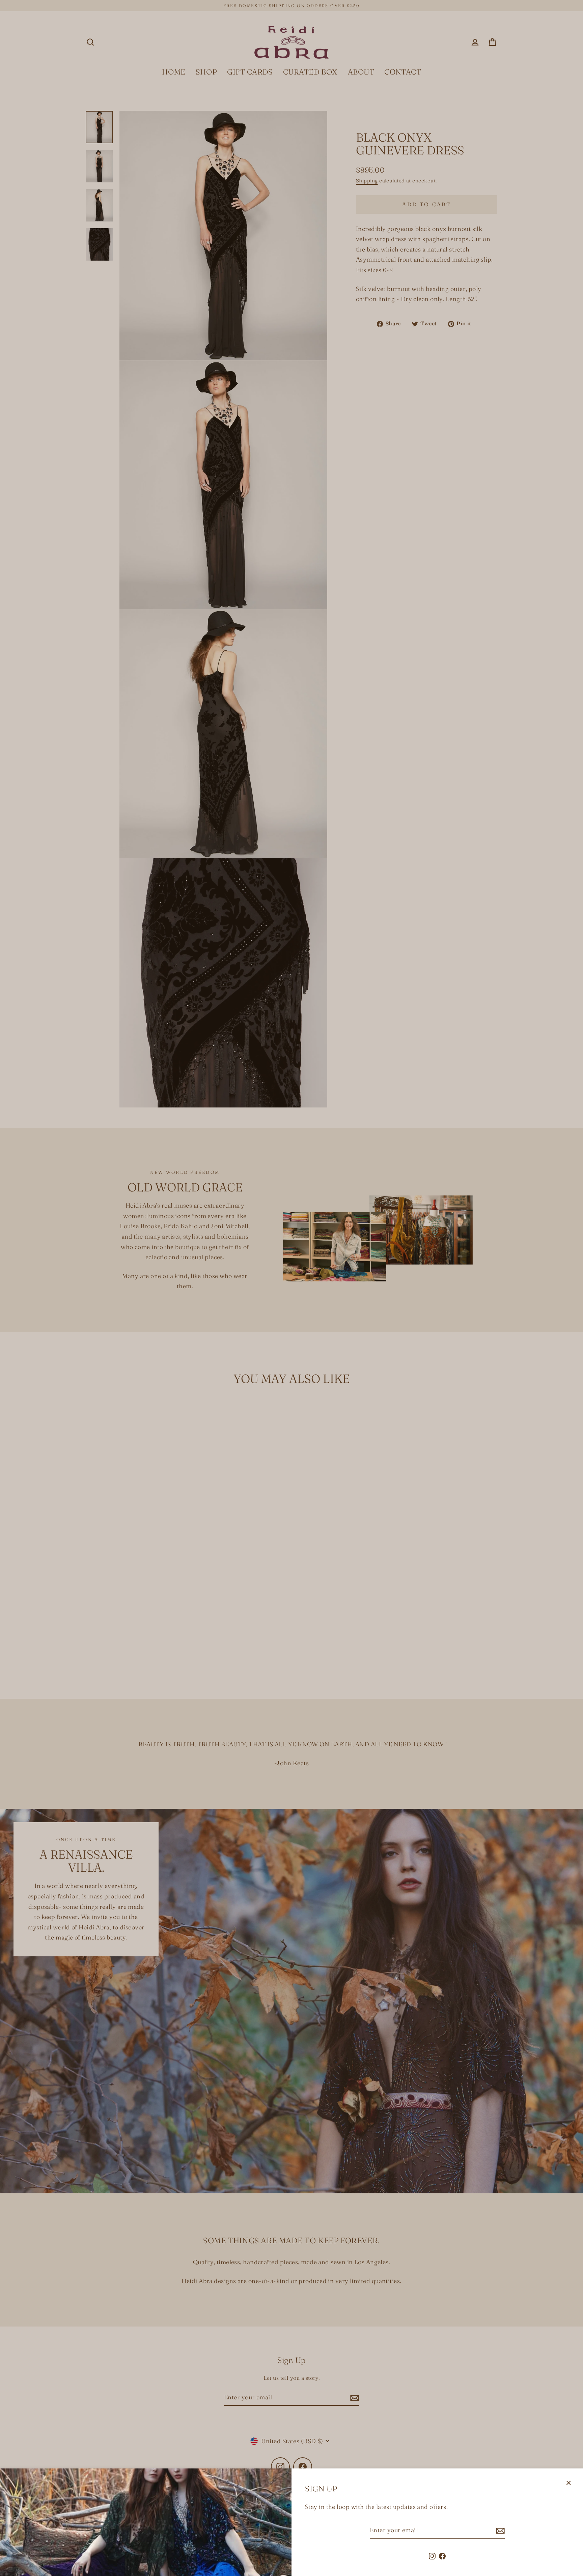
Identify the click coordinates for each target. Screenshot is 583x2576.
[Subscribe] (499, 2531)
